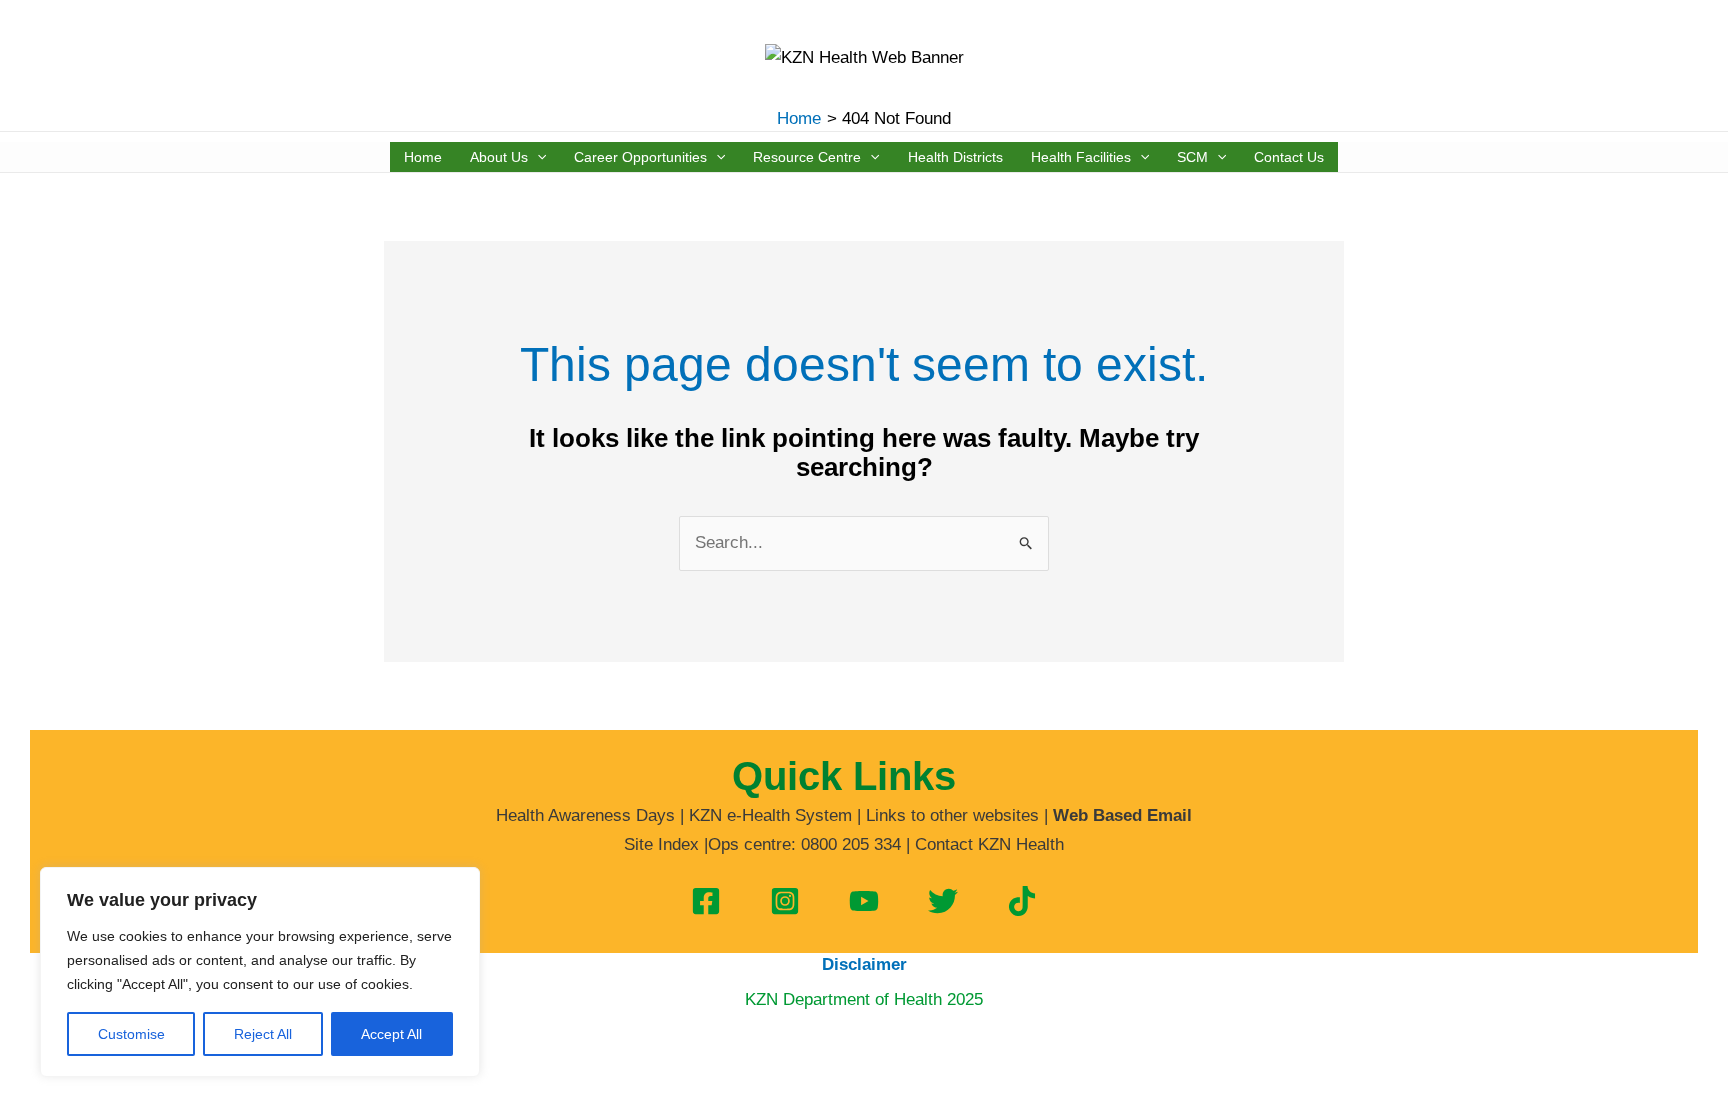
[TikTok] (1022, 901)
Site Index (661, 844)
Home (423, 157)
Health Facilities (1081, 157)
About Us (499, 157)
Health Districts (955, 157)
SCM (1192, 157)
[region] (260, 972)
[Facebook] (706, 901)
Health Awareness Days (585, 815)
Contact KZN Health (989, 844)
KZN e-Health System (770, 815)
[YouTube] (864, 901)
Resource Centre (807, 157)
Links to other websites (952, 815)
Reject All (263, 1034)
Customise (131, 1034)
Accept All (391, 1034)
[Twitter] (943, 901)
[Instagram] (785, 901)
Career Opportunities (640, 157)
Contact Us (1289, 157)
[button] (537, 157)
